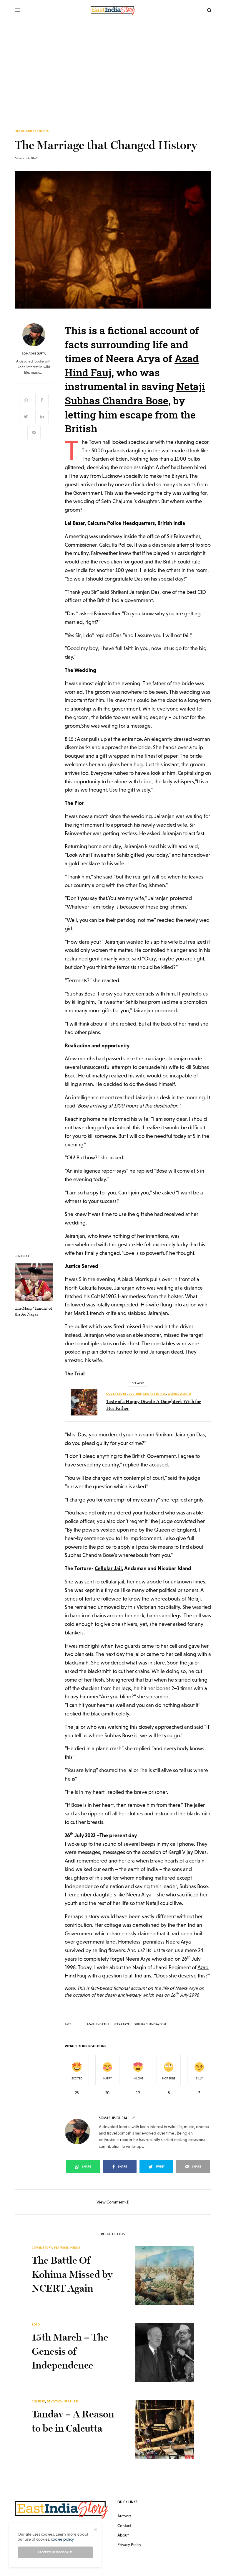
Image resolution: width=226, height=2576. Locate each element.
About (123, 2535)
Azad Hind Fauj (98, 2024)
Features (61, 2248)
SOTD (36, 2324)
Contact (124, 2526)
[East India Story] (113, 10)
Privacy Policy (129, 2544)
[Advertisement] (113, 65)
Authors (124, 2516)
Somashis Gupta (34, 354)
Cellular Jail (108, 1568)
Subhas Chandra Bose (151, 2024)
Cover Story (117, 1394)
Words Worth (180, 1394)
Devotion (55, 2401)
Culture (135, 1394)
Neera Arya (122, 2024)
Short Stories (38, 131)
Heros (20, 131)
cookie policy (62, 2539)
